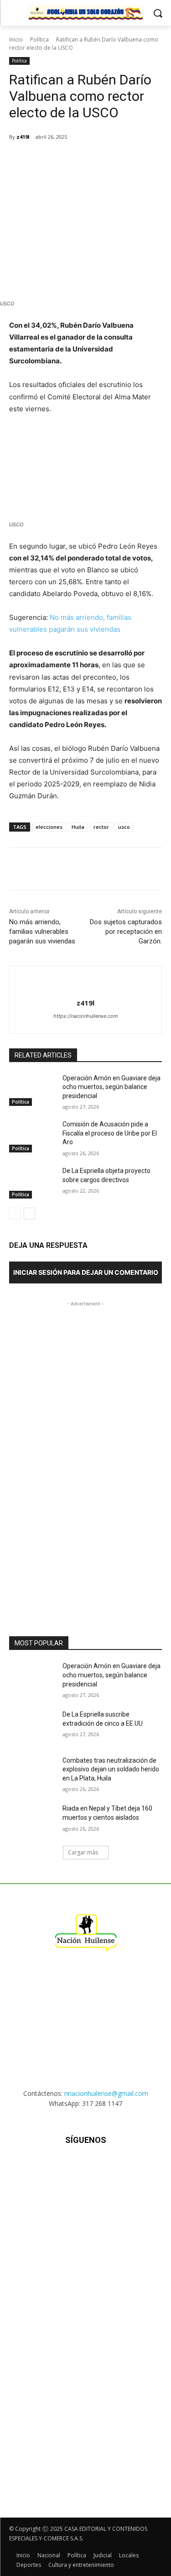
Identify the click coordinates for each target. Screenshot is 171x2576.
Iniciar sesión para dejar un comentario (86, 1272)
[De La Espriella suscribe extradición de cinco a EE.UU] (32, 1726)
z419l (23, 137)
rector (101, 827)
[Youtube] (130, 2167)
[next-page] (29, 1214)
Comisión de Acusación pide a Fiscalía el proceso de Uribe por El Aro (110, 1133)
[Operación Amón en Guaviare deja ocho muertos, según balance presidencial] (32, 1090)
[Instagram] (63, 2167)
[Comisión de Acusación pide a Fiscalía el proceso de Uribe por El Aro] (32, 1136)
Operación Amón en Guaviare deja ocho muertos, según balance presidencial (111, 1087)
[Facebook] (47, 160)
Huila (78, 827)
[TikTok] (85, 2167)
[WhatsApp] (89, 160)
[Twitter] (68, 160)
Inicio (16, 39)
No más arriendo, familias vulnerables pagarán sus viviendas (42, 932)
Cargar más (83, 1852)
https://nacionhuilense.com (86, 1016)
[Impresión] (131, 160)
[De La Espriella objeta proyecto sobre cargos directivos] (32, 1183)
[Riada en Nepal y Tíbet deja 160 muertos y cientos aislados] (32, 1820)
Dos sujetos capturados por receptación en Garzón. (126, 932)
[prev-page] (15, 1214)
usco (124, 827)
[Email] (110, 160)
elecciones (49, 827)
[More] (152, 160)
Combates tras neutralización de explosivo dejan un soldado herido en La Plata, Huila (111, 1769)
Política (39, 39)
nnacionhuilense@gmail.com (106, 2093)
